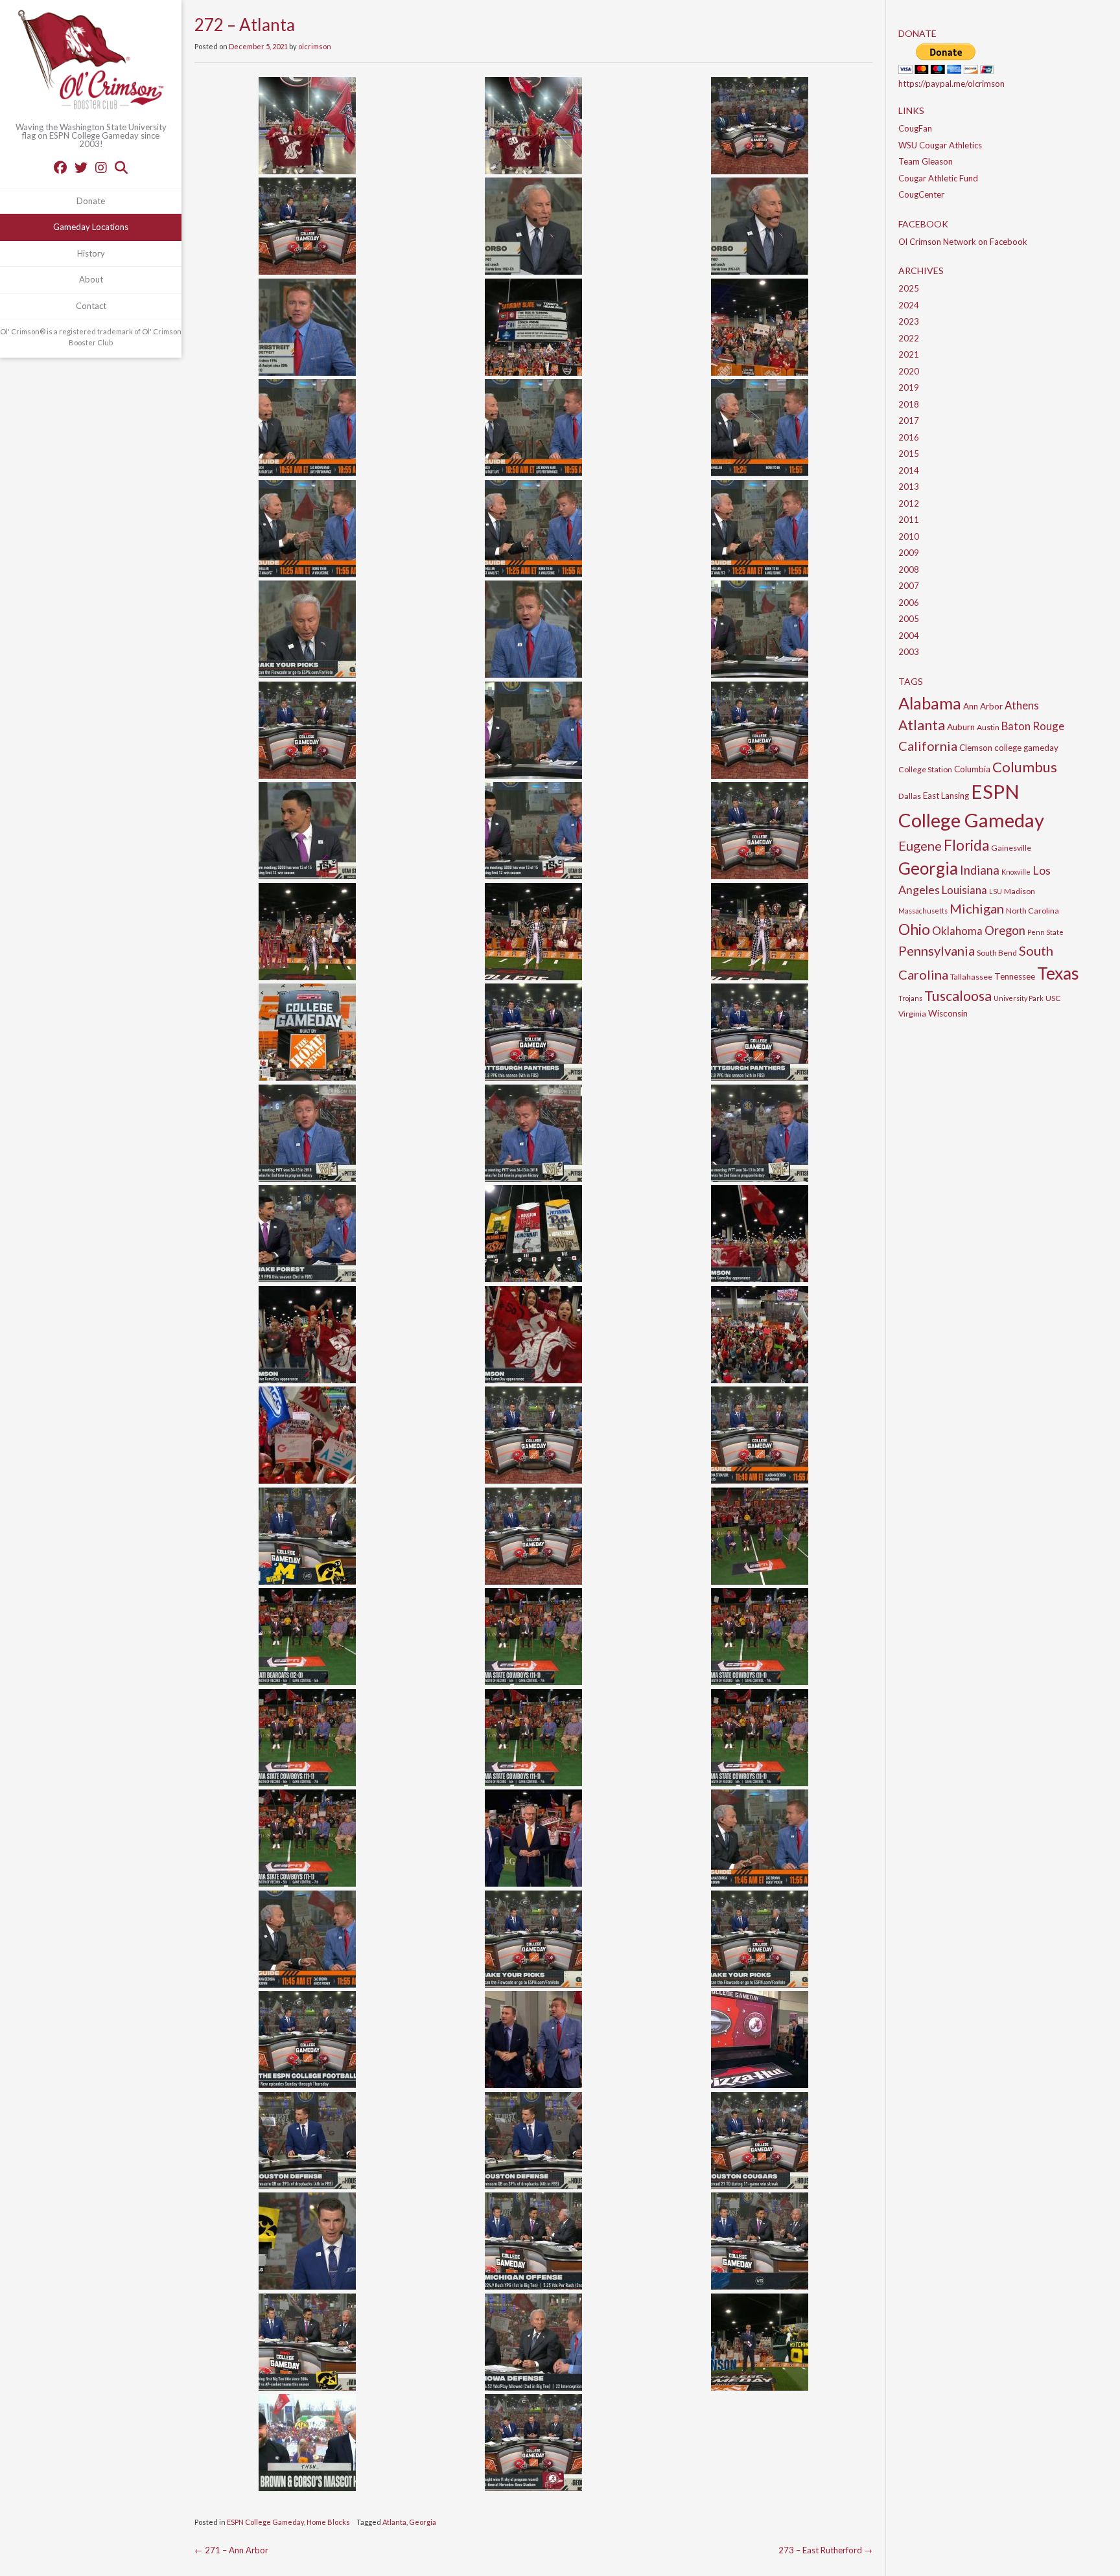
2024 (909, 305)
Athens (1022, 705)
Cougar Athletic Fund (938, 178)
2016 (909, 437)
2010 (909, 536)
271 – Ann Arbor (231, 2550)
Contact (91, 306)
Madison (1020, 891)
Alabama (930, 703)
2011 (909, 520)
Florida (966, 845)
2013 (909, 487)
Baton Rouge (1033, 726)
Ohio (914, 929)
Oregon (1005, 930)
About (91, 279)
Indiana (980, 870)
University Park (1019, 998)
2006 (909, 603)
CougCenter (921, 194)
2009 (909, 553)
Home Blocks (328, 2522)
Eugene (920, 845)
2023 (909, 321)
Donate (91, 201)
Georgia (423, 2522)
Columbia (972, 769)
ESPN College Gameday (265, 2522)
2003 (909, 652)
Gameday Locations (91, 227)
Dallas (910, 796)
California (928, 746)
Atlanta (394, 2522)
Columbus (1025, 767)
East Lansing (946, 796)
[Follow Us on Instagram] (101, 167)
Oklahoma (957, 931)
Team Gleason (926, 161)
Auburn (961, 727)
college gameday (1026, 748)
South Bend (997, 953)
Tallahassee (971, 977)
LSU (996, 891)
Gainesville (1011, 848)
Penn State (1045, 932)
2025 (909, 288)
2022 (909, 338)
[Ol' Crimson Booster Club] (91, 62)
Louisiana (964, 890)
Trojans (910, 998)
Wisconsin (948, 1013)
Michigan (977, 908)
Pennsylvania (937, 950)
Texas (1058, 973)
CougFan (915, 128)
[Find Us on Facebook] (60, 167)
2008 (909, 569)
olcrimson (315, 46)
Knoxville (1016, 872)
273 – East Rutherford (825, 2550)
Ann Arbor (983, 706)
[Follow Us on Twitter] (81, 167)
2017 (909, 420)
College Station (925, 769)
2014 (909, 470)
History (91, 253)
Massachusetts (923, 911)
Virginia (912, 1014)
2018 (909, 404)
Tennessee (1015, 976)
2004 (909, 636)
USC (1053, 998)
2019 (909, 387)
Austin (988, 727)
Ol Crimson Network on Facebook (963, 242)
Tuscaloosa (958, 996)
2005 (909, 619)
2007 (909, 586)
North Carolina (1032, 911)
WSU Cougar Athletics (940, 145)
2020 (909, 371)
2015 (909, 454)
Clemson (976, 748)
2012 (909, 503)
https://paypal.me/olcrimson (951, 84)
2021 (909, 354)
